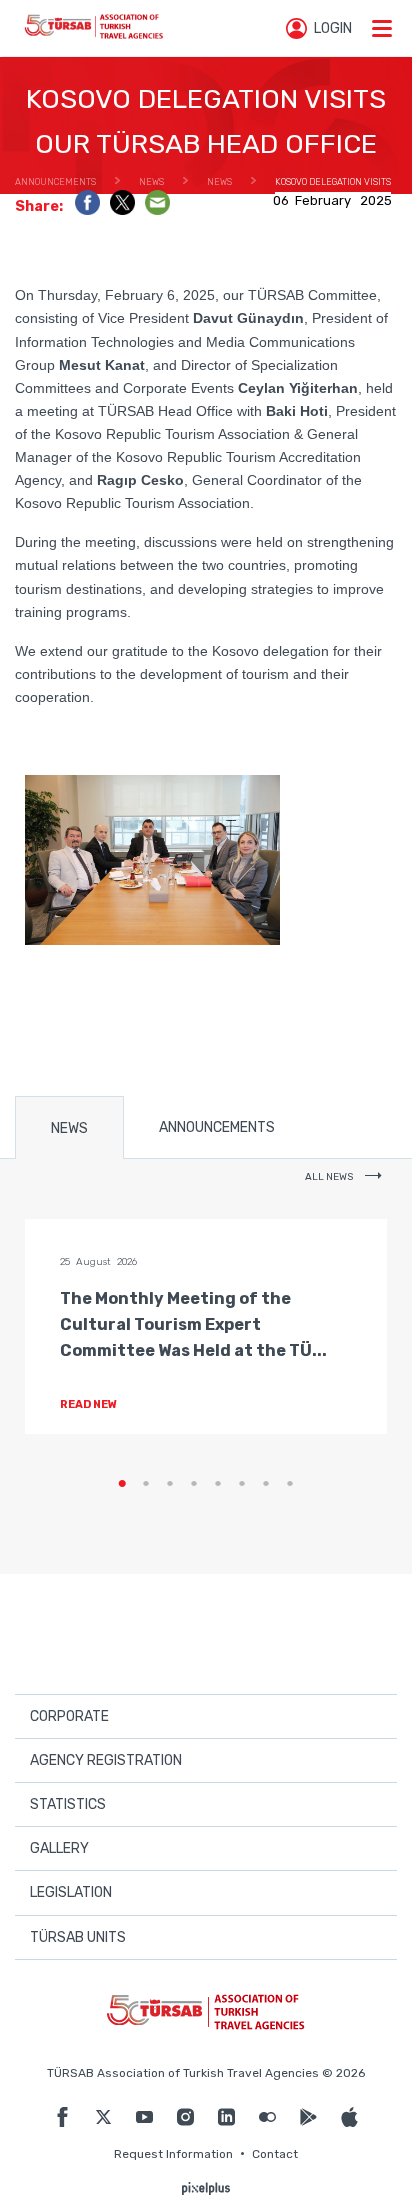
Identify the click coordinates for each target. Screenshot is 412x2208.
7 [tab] (266, 1484)
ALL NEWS (330, 1177)
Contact (275, 2154)
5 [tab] (218, 1484)
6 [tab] (242, 1484)
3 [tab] (170, 1484)
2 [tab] (146, 1484)
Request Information (173, 2154)
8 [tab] (290, 1484)
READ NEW (89, 1404)
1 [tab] (122, 1484)
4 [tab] (194, 1484)
